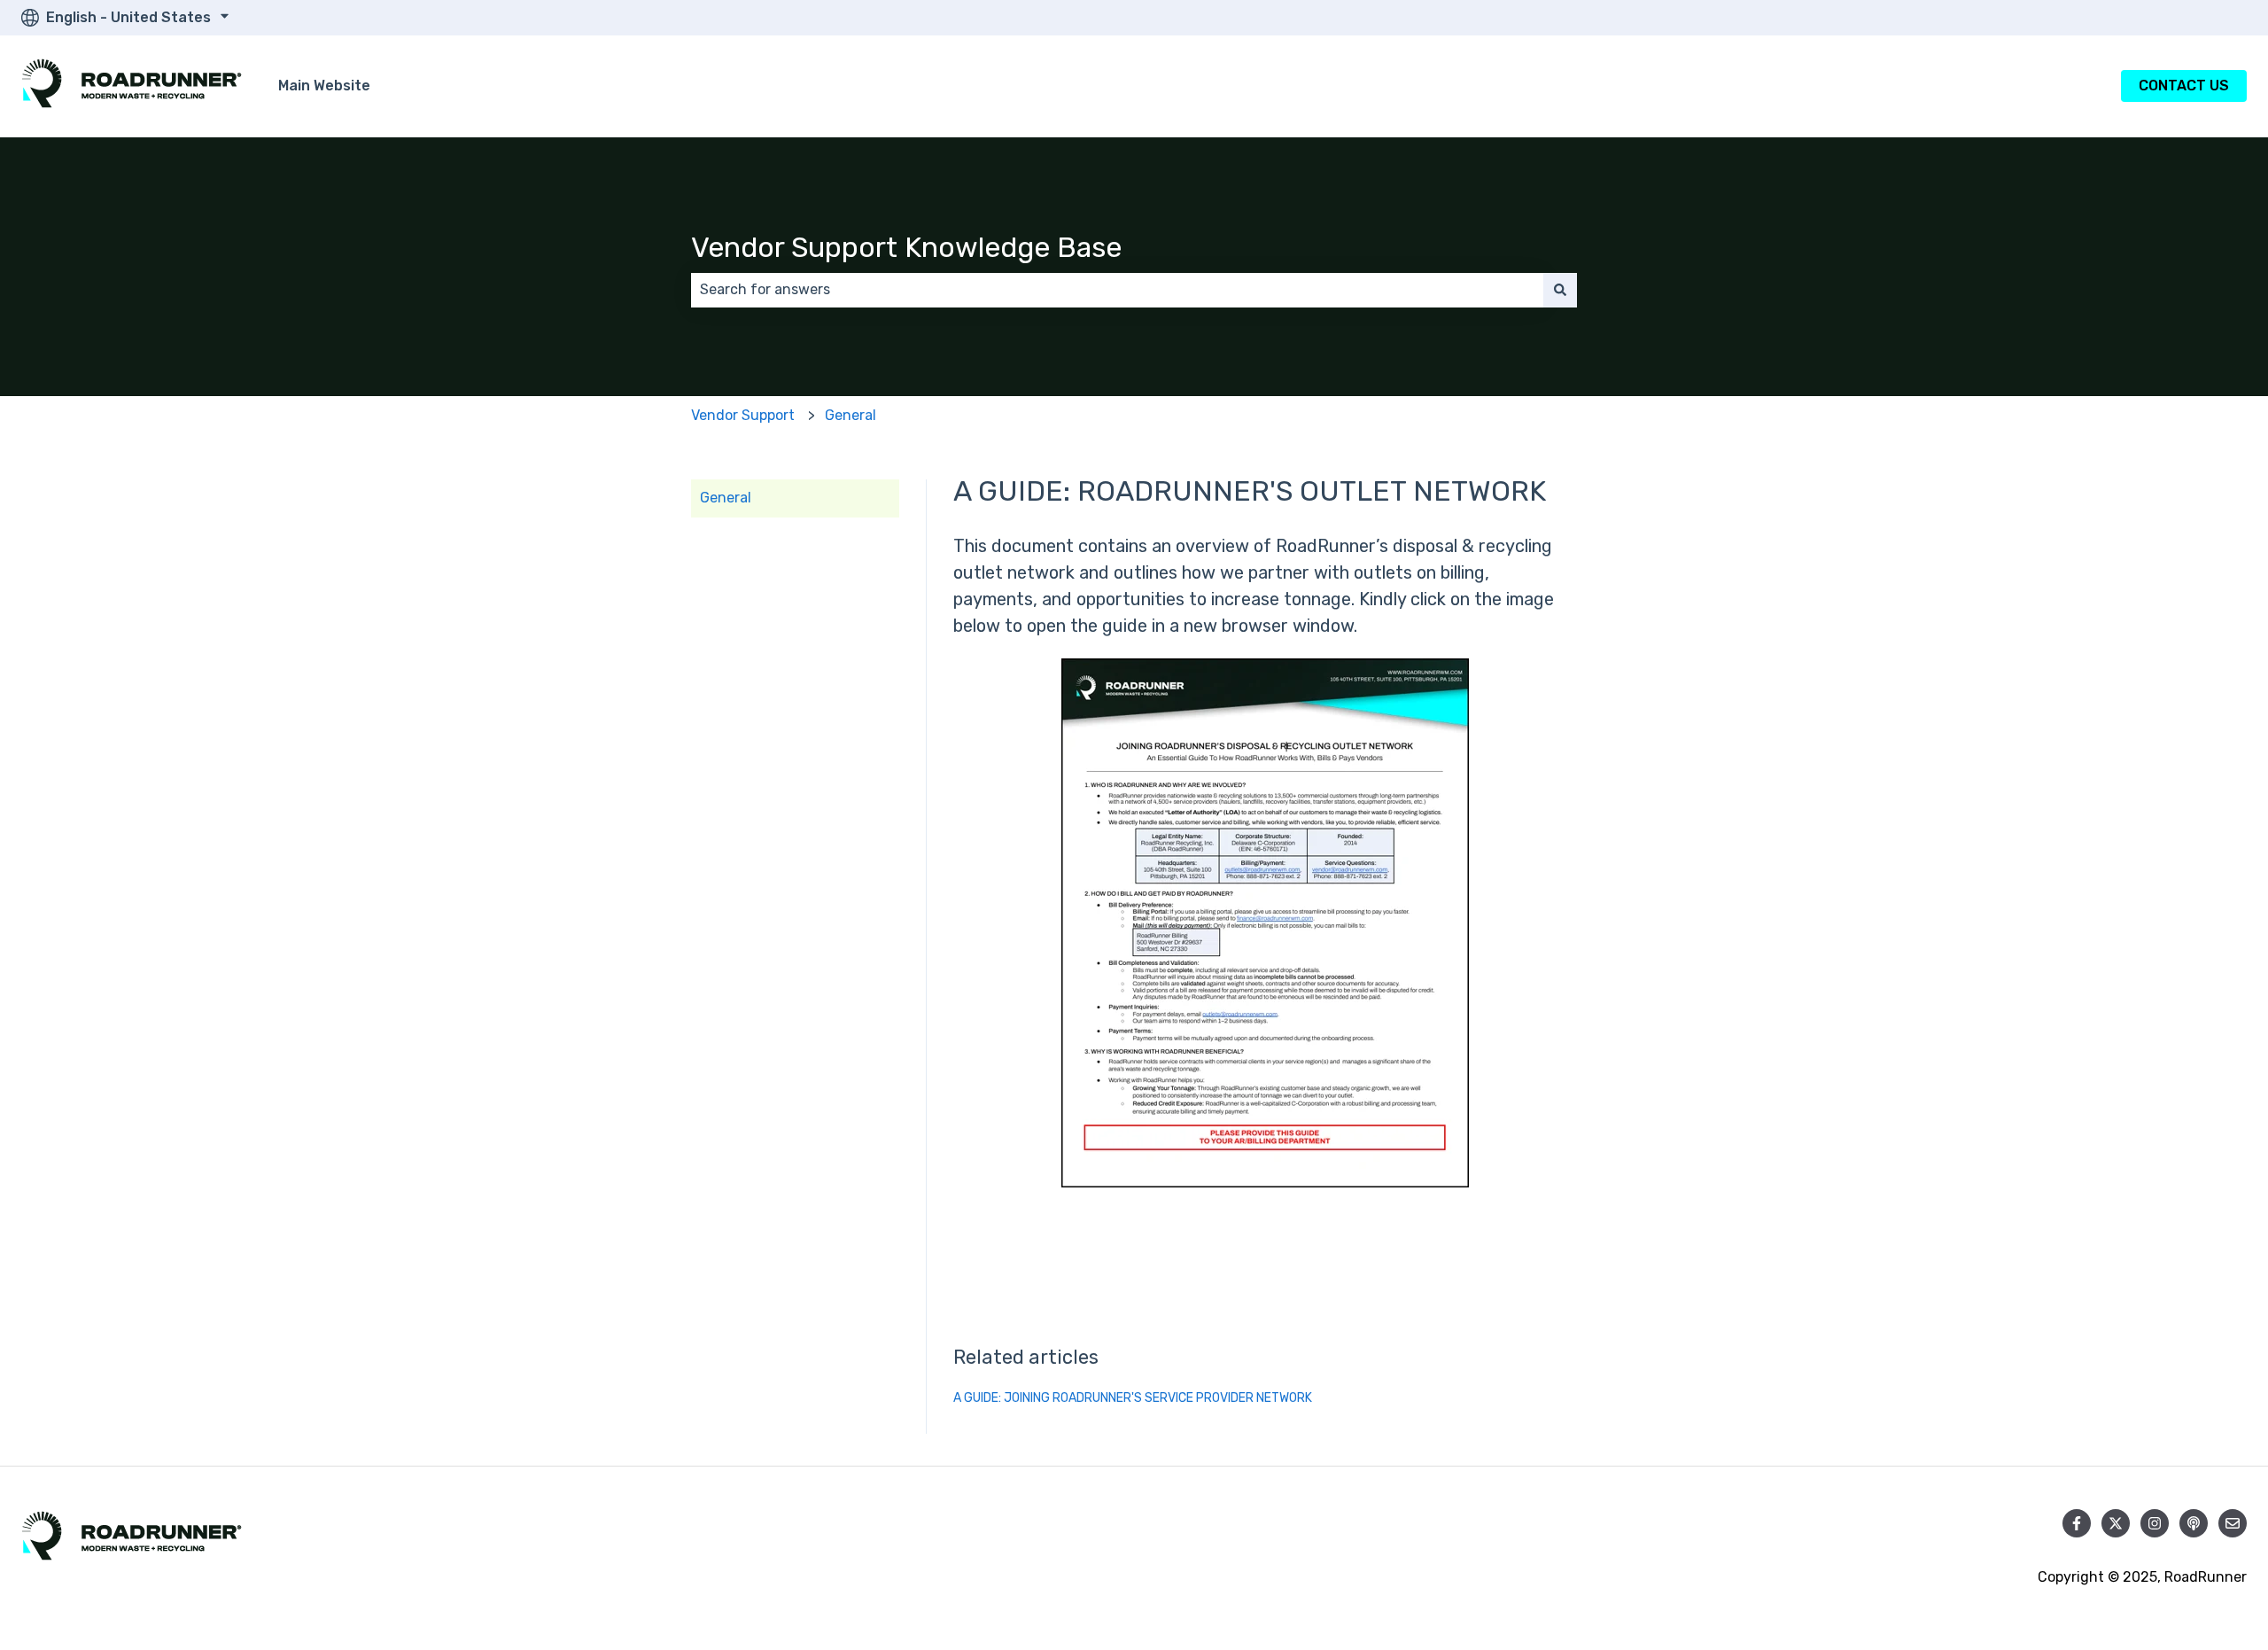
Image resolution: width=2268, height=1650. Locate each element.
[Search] (1560, 290)
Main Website (324, 86)
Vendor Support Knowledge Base (906, 247)
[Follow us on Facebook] (2077, 1523)
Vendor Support (743, 415)
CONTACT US (2184, 86)
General (850, 415)
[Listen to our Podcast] (2194, 1523)
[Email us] (2233, 1523)
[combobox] (1117, 290)
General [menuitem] (726, 498)
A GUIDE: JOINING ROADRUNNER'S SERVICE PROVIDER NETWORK (1133, 1398)
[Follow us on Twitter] (2116, 1523)
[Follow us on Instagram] (2155, 1523)
